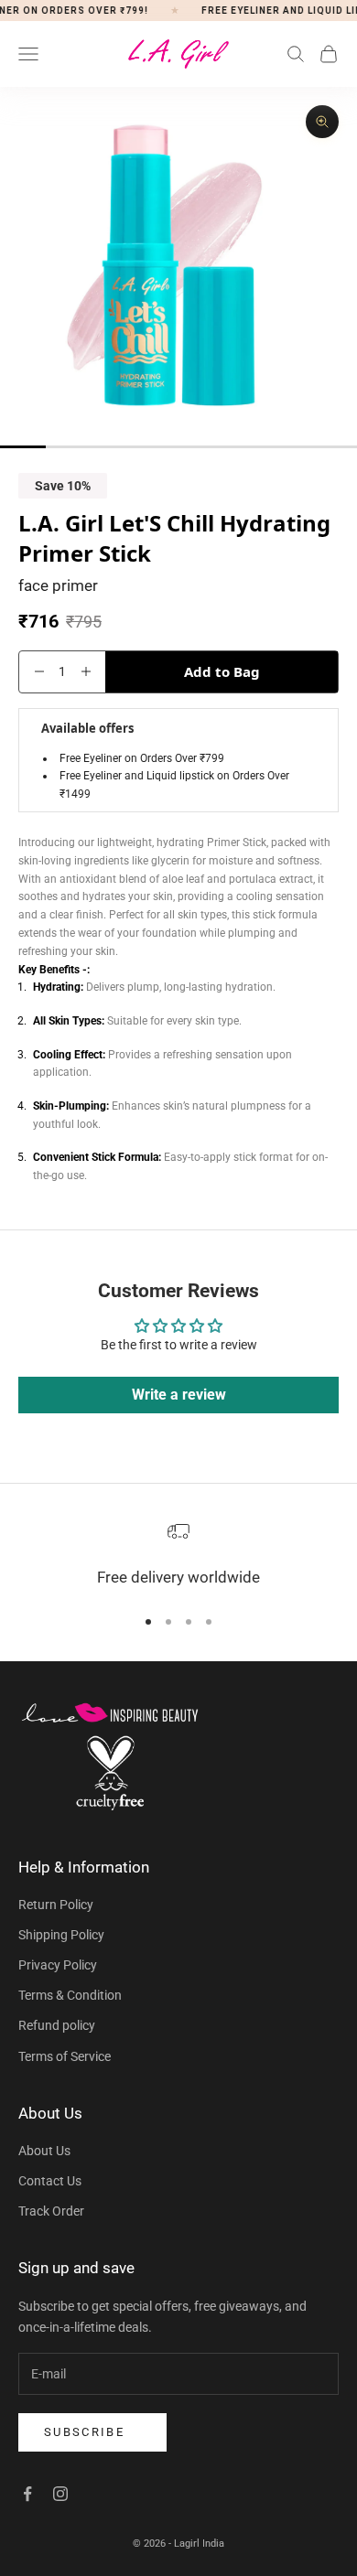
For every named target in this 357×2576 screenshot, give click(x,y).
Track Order (51, 2211)
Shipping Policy (61, 1935)
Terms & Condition (70, 1995)
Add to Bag (222, 671)
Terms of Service (65, 2056)
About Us (44, 2151)
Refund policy (57, 2025)
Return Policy (56, 1905)
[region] (178, 1556)
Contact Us (50, 2181)
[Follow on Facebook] (27, 2494)
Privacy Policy (58, 1965)
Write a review (179, 1395)
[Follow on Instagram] (60, 2494)
